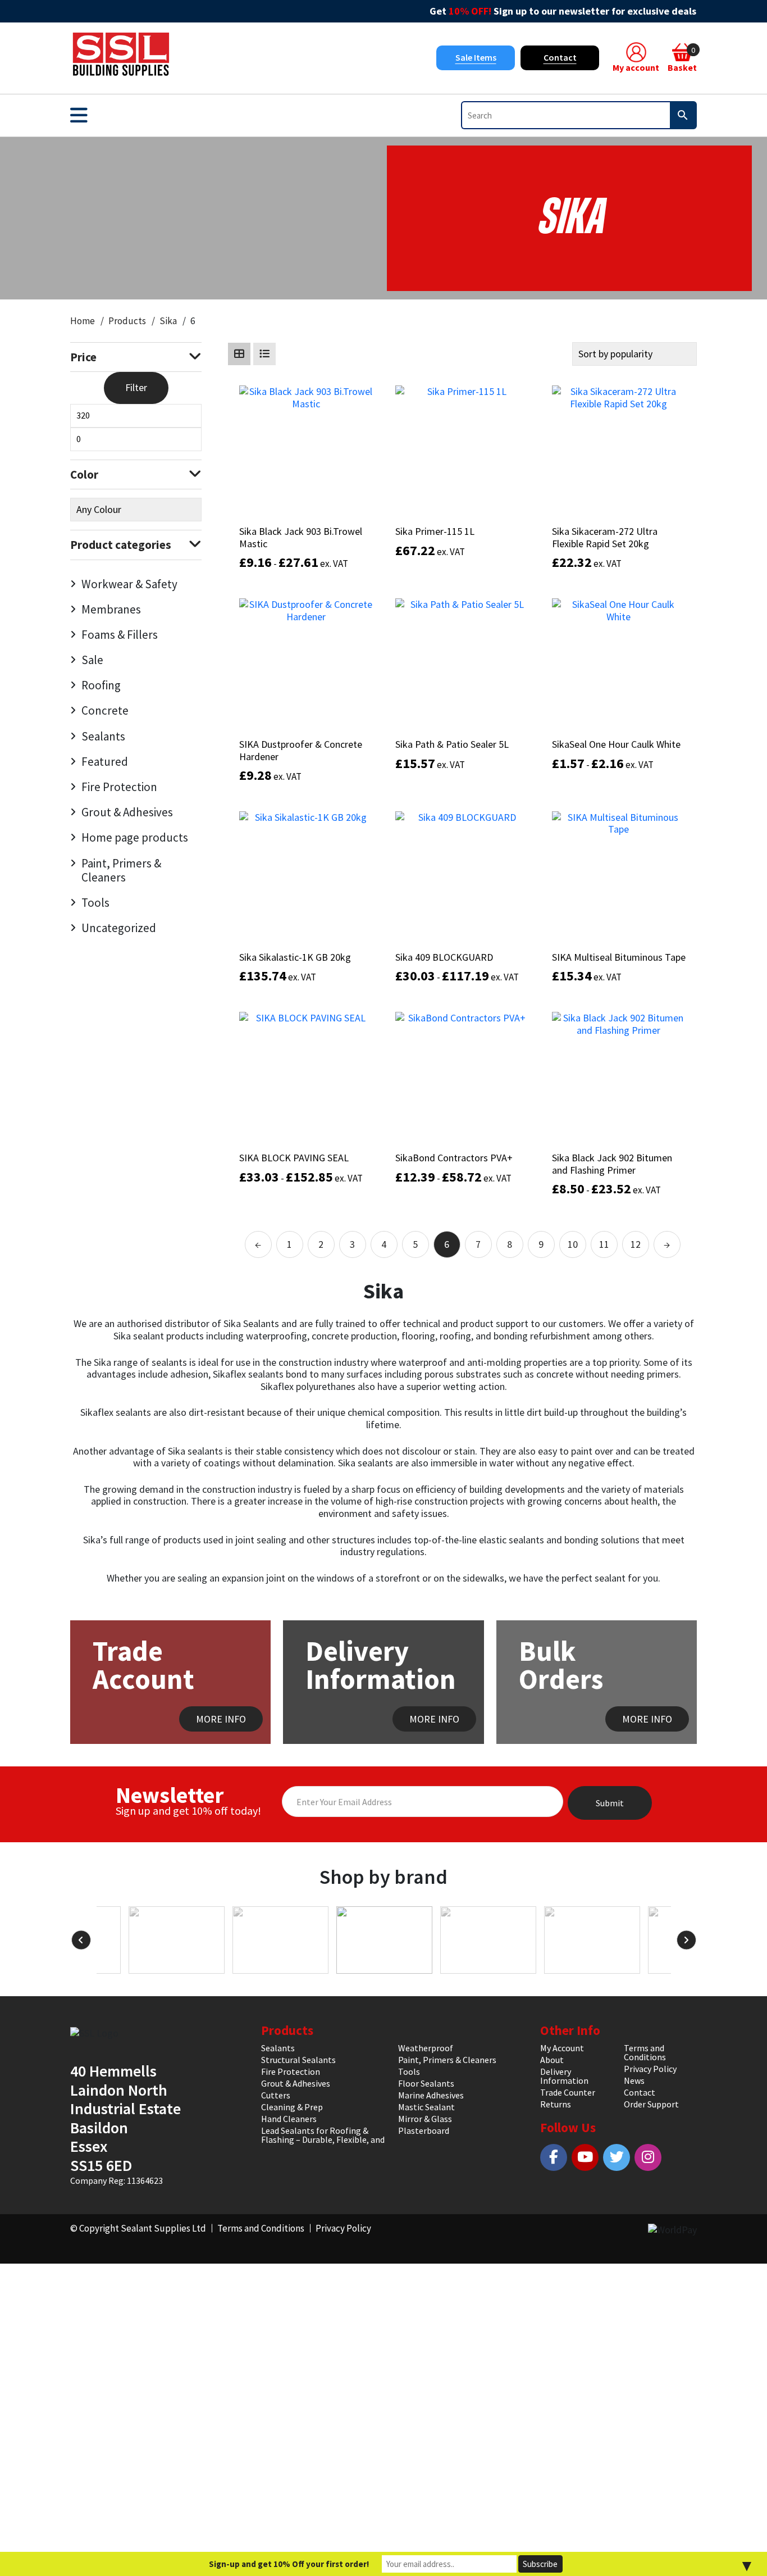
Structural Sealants (298, 2060)
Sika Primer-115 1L (435, 531)
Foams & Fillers (120, 635)
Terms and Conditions (645, 2052)
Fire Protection (119, 787)
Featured (105, 762)
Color (84, 474)
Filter (136, 387)
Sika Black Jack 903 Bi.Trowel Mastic (301, 537)
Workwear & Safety (129, 584)
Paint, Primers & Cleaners (121, 870)
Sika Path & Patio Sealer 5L (452, 744)
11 (604, 1244)
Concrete (105, 710)
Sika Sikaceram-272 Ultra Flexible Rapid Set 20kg (605, 537)
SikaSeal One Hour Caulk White (616, 744)
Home (83, 321)
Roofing (101, 685)
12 (636, 1244)
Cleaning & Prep (292, 2107)
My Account (562, 2048)
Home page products (135, 837)
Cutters (276, 2095)
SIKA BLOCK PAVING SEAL (294, 1158)
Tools (95, 903)
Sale (92, 660)
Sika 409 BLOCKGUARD (444, 957)
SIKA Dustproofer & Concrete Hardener (301, 750)
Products (127, 321)
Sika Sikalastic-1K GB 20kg (295, 957)
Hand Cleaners (289, 2119)
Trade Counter (568, 2092)
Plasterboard (424, 2130)
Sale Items (476, 57)
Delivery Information (564, 2076)
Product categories (121, 545)
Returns (556, 2104)
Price (83, 357)
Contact (560, 57)
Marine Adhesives (431, 2095)
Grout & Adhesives (127, 812)
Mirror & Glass (425, 2119)
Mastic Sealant (426, 2107)
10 (573, 1244)
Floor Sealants (426, 2083)
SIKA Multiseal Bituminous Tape (619, 957)
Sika (168, 321)
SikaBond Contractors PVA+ (454, 1158)
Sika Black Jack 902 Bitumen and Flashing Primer (612, 1164)
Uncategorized (119, 928)
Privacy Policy (650, 2069)
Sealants (103, 736)
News (634, 2080)
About (552, 2060)
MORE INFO (221, 1719)
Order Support (651, 2104)
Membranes (111, 609)
